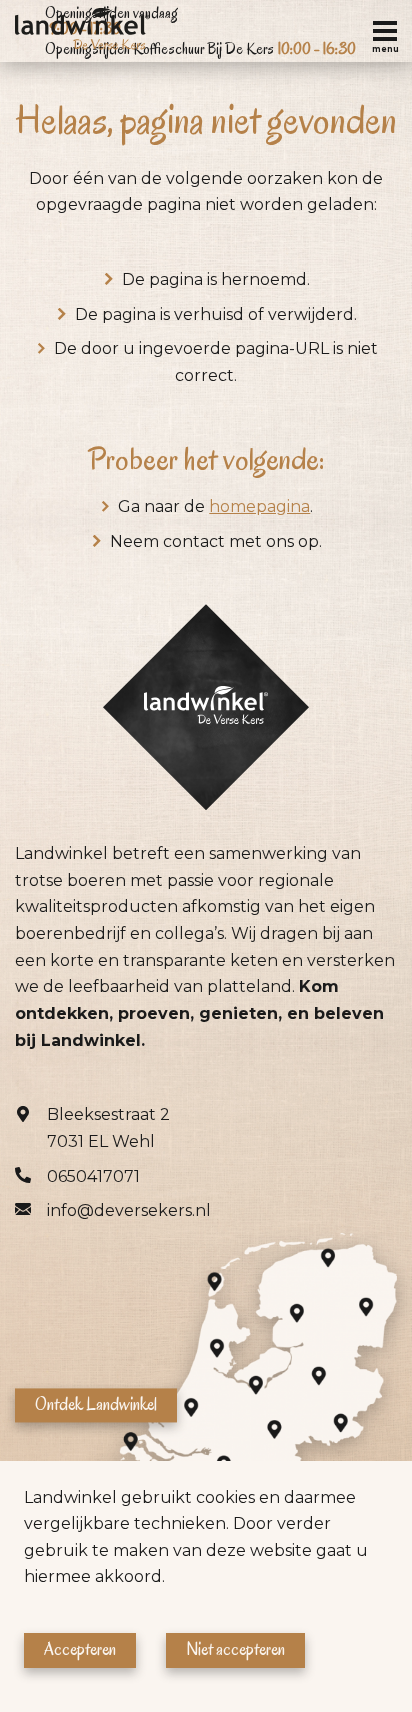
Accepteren (80, 1649)
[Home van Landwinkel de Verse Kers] (82, 31)
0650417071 (93, 1176)
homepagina (259, 506)
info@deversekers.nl (129, 1210)
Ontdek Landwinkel (96, 1404)
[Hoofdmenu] (385, 31)
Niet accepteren (235, 1649)
